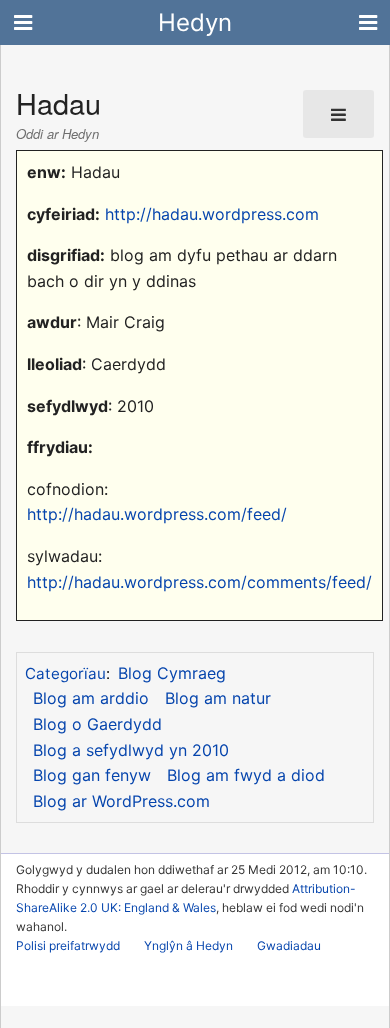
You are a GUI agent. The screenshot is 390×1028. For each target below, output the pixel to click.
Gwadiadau (289, 945)
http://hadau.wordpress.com (212, 214)
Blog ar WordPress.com (121, 801)
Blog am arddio (91, 698)
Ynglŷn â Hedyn (188, 945)
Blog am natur (218, 698)
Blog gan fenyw (92, 775)
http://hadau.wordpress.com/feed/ (157, 514)
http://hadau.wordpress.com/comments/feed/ (199, 582)
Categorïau (65, 673)
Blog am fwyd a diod (246, 775)
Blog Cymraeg (172, 673)
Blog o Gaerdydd (97, 724)
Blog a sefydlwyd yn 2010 (131, 750)
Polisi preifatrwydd (68, 945)
